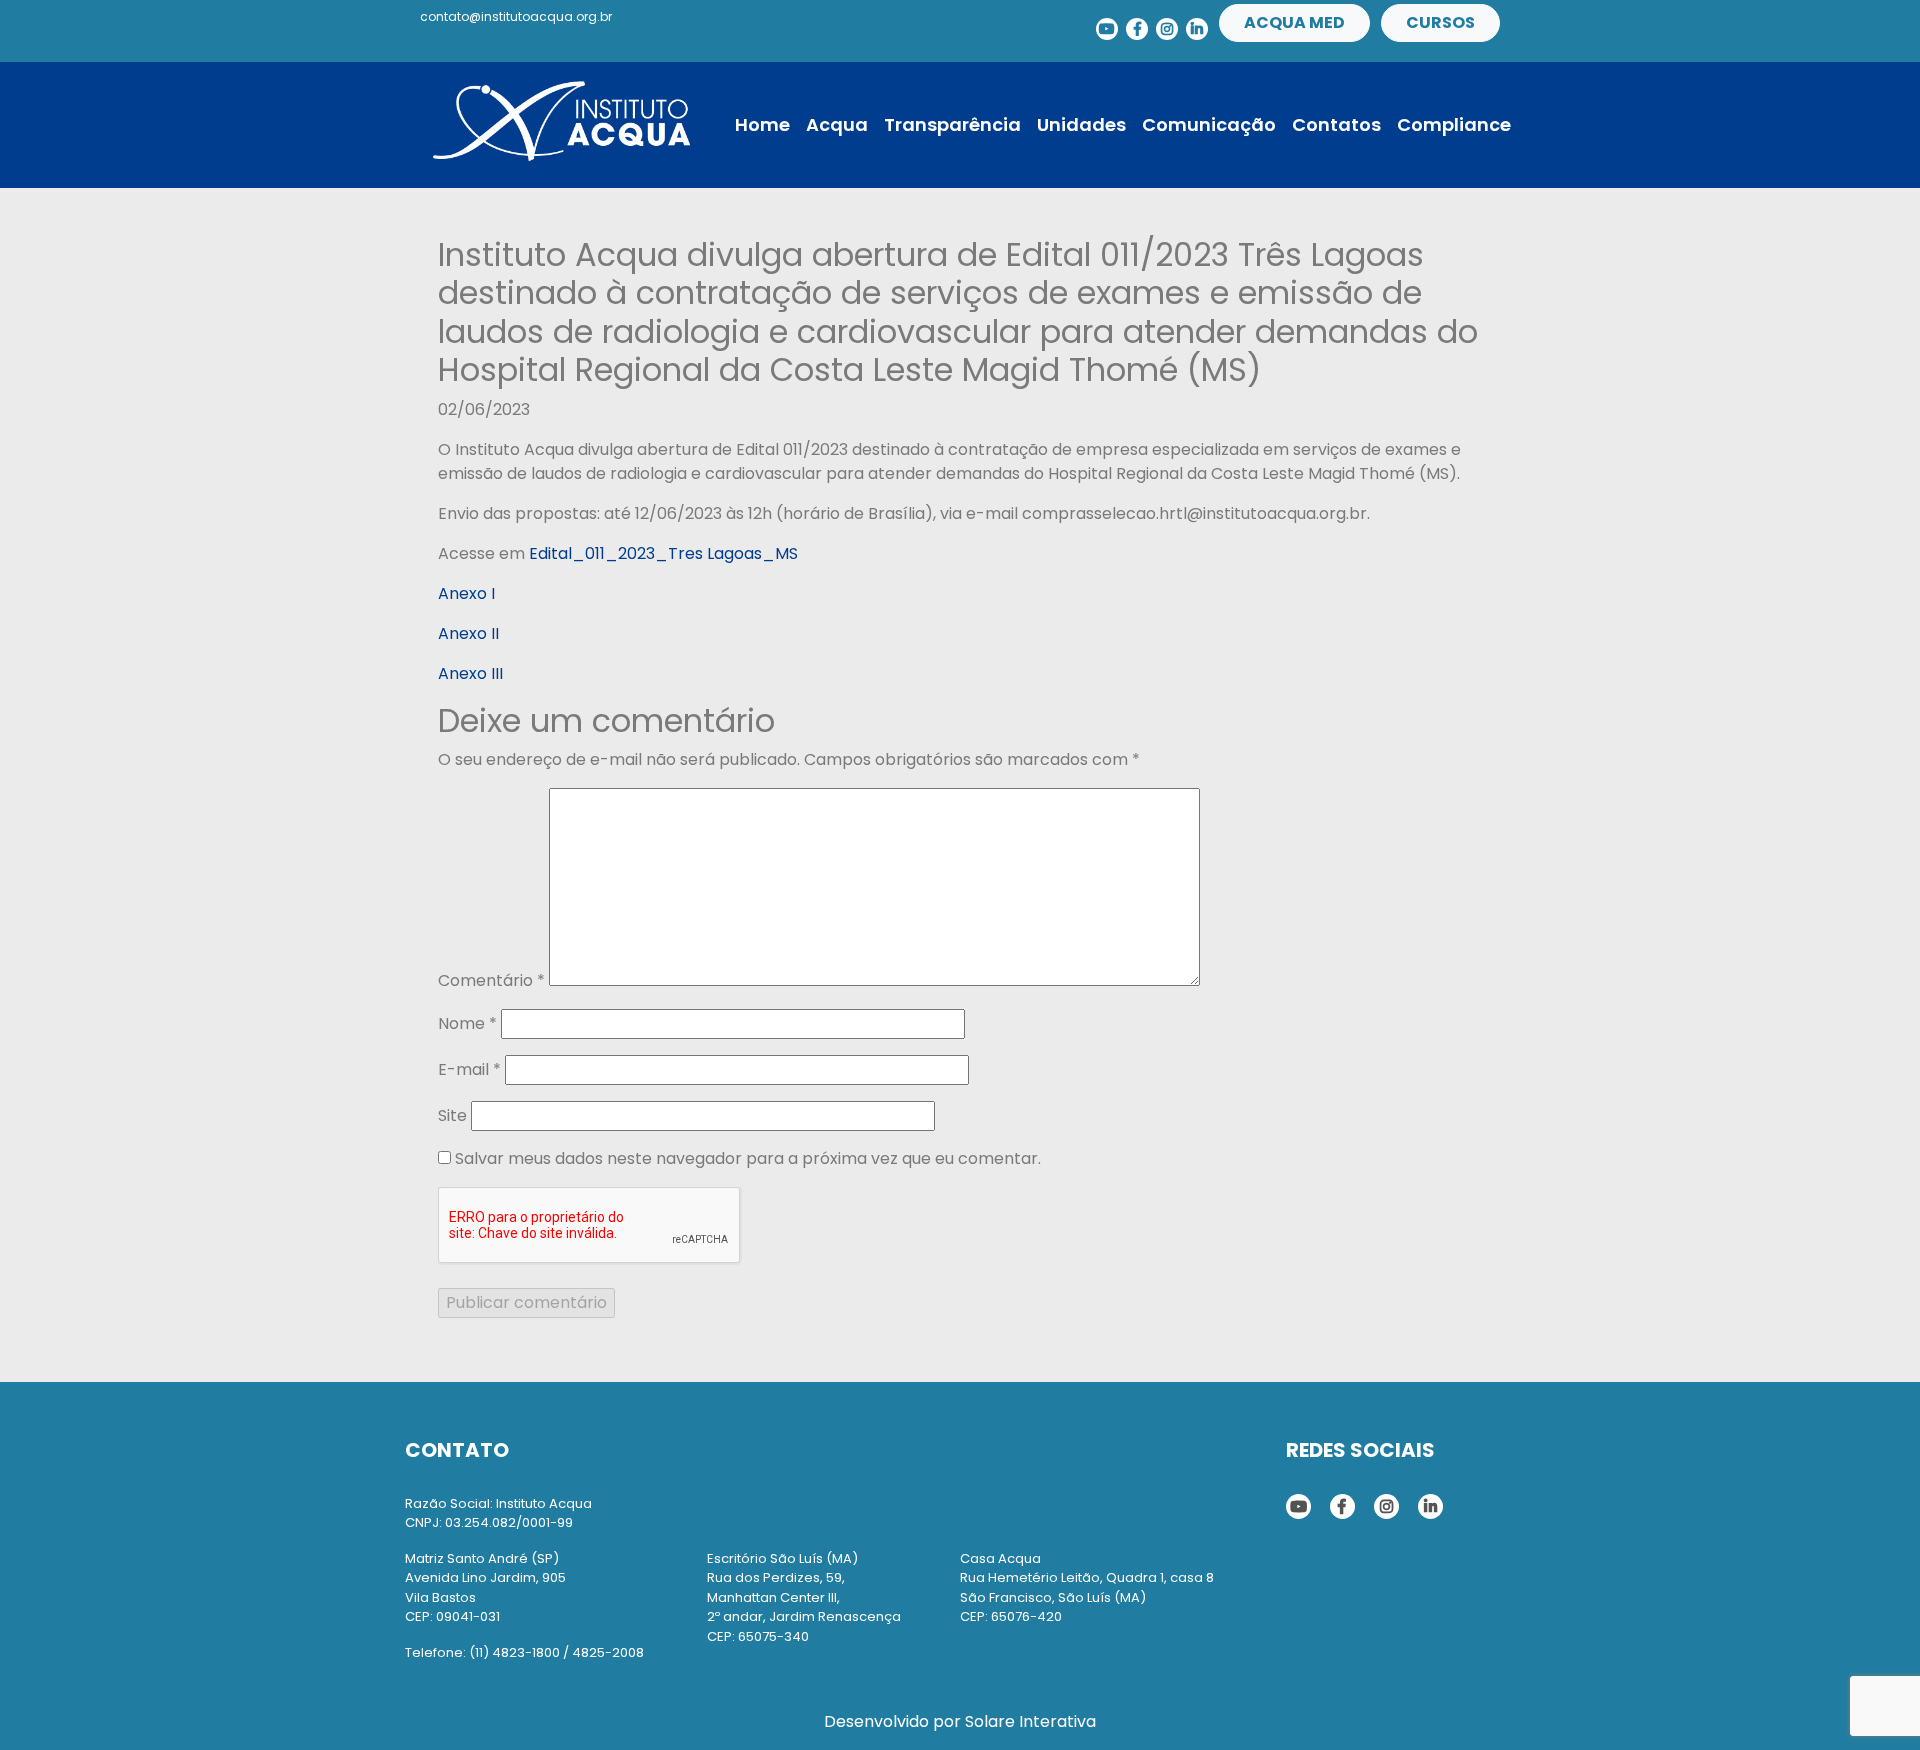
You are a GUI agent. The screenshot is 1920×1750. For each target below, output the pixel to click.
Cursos (1440, 22)
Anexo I (466, 593)
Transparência (952, 124)
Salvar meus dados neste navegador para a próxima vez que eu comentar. (748, 1158)
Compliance (1454, 124)
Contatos (1336, 124)
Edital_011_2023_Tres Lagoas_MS (663, 553)
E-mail (469, 1069)
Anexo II (468, 633)
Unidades (1081, 124)
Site (452, 1115)
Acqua (837, 124)
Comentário (491, 980)
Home (762, 124)
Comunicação (1209, 124)
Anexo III (470, 673)
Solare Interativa (1030, 1721)
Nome (467, 1023)
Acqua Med (1294, 22)
